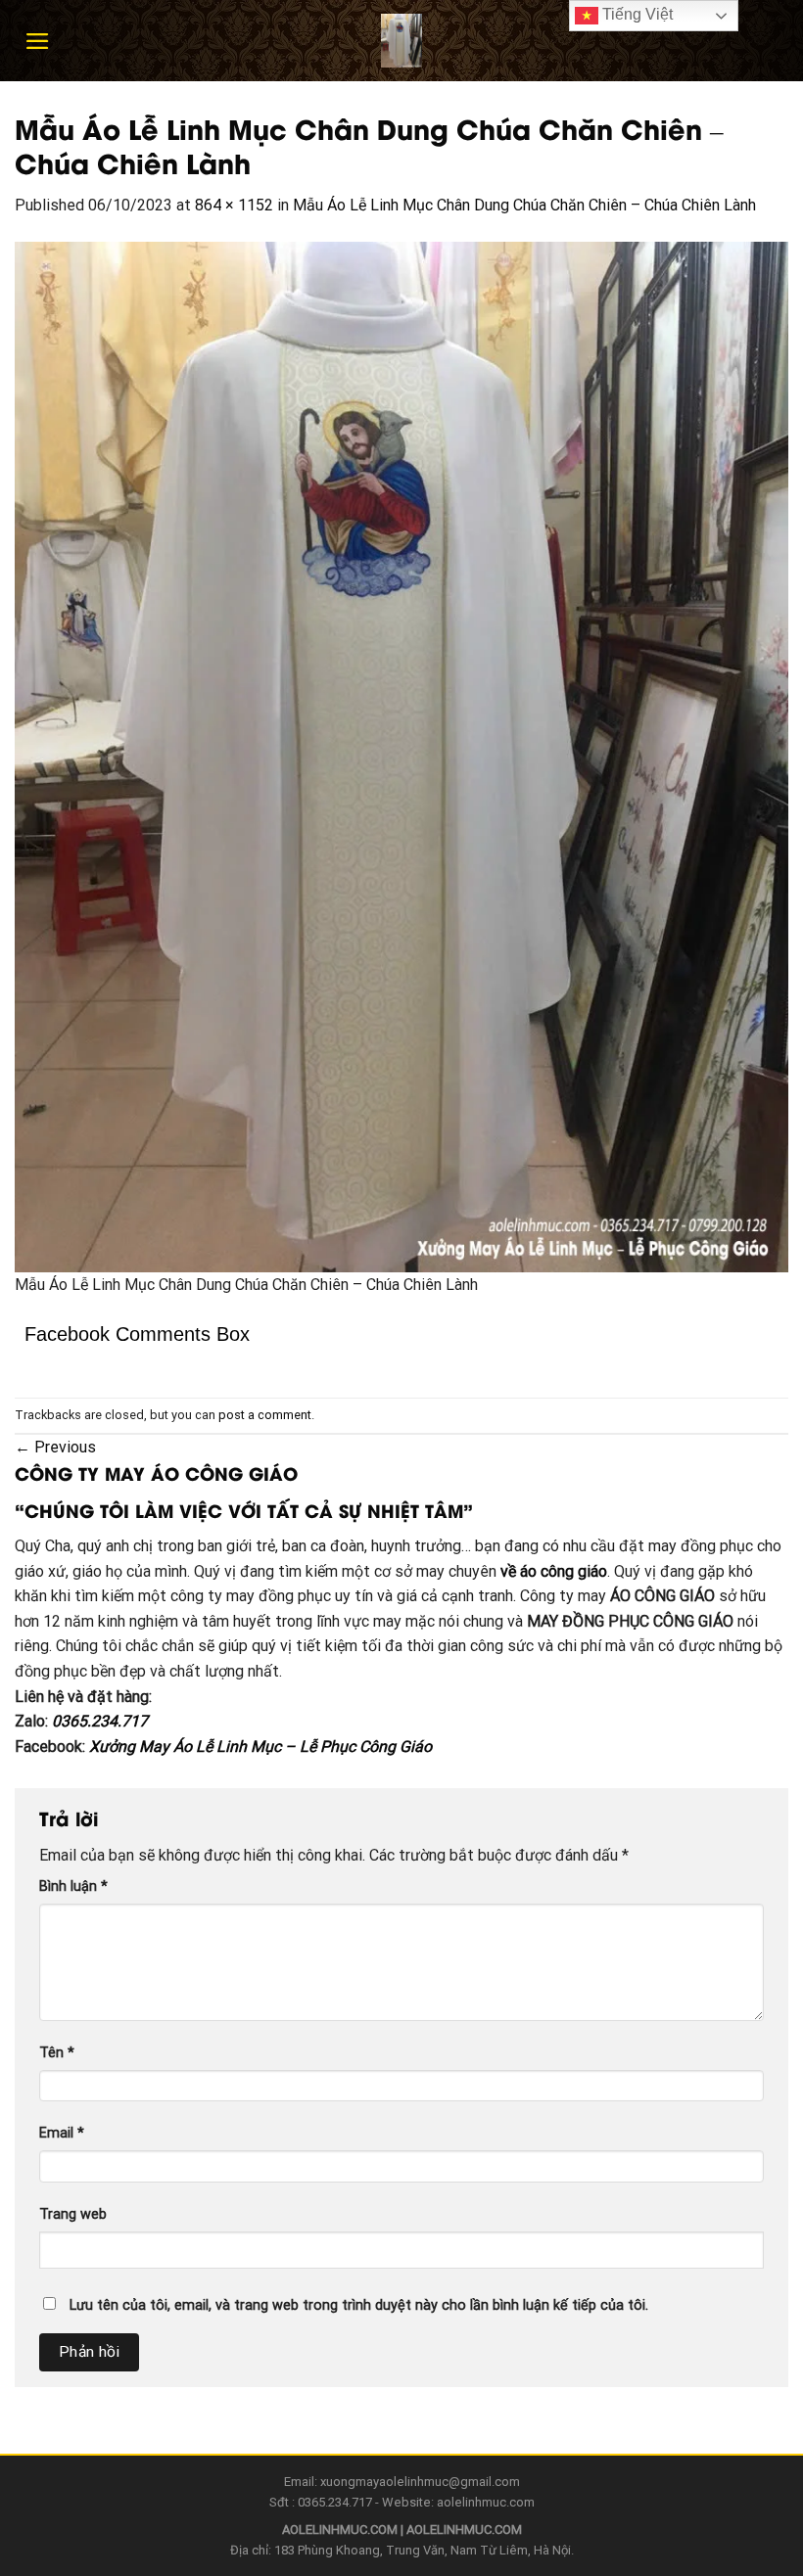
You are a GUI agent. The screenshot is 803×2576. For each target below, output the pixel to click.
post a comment (265, 1415)
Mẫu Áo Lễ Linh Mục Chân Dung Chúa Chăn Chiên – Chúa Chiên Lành (524, 205)
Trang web (73, 2214)
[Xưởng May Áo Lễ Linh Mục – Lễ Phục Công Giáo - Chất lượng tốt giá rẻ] (401, 41)
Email (62, 2133)
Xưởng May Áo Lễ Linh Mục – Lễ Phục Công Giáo (260, 1747)
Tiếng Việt (636, 14)
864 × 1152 (234, 205)
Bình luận (73, 1886)
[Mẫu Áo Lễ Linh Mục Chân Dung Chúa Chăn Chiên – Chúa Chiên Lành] (401, 756)
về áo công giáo (554, 1571)
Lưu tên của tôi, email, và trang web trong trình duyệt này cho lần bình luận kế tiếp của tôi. (359, 2305)
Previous (55, 1447)
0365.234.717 (100, 1721)
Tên (57, 2053)
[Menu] (38, 41)
